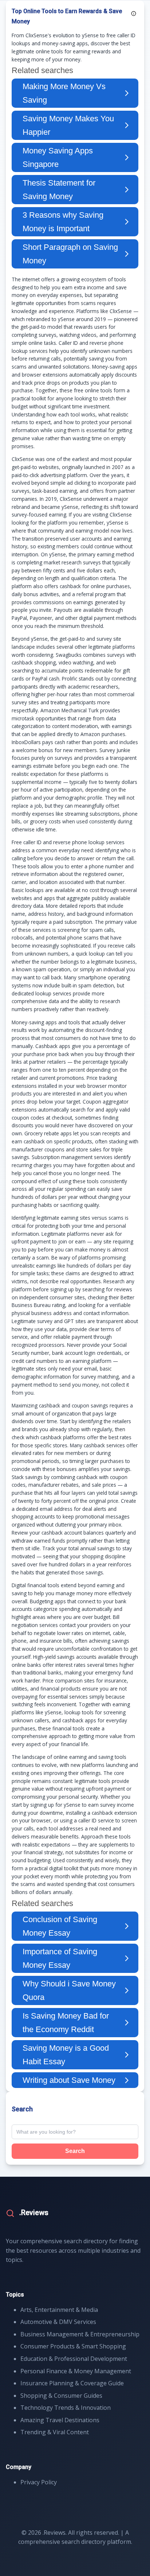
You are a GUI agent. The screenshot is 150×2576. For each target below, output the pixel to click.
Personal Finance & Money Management (76, 2371)
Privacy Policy (39, 2482)
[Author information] (134, 14)
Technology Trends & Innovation (66, 2408)
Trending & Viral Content (55, 2432)
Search (75, 2151)
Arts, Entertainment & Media (59, 2310)
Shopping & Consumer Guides (61, 2396)
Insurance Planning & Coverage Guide (72, 2383)
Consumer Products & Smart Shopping (73, 2346)
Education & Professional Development (74, 2359)
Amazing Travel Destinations (60, 2420)
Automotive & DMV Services (58, 2322)
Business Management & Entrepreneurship (80, 2334)
